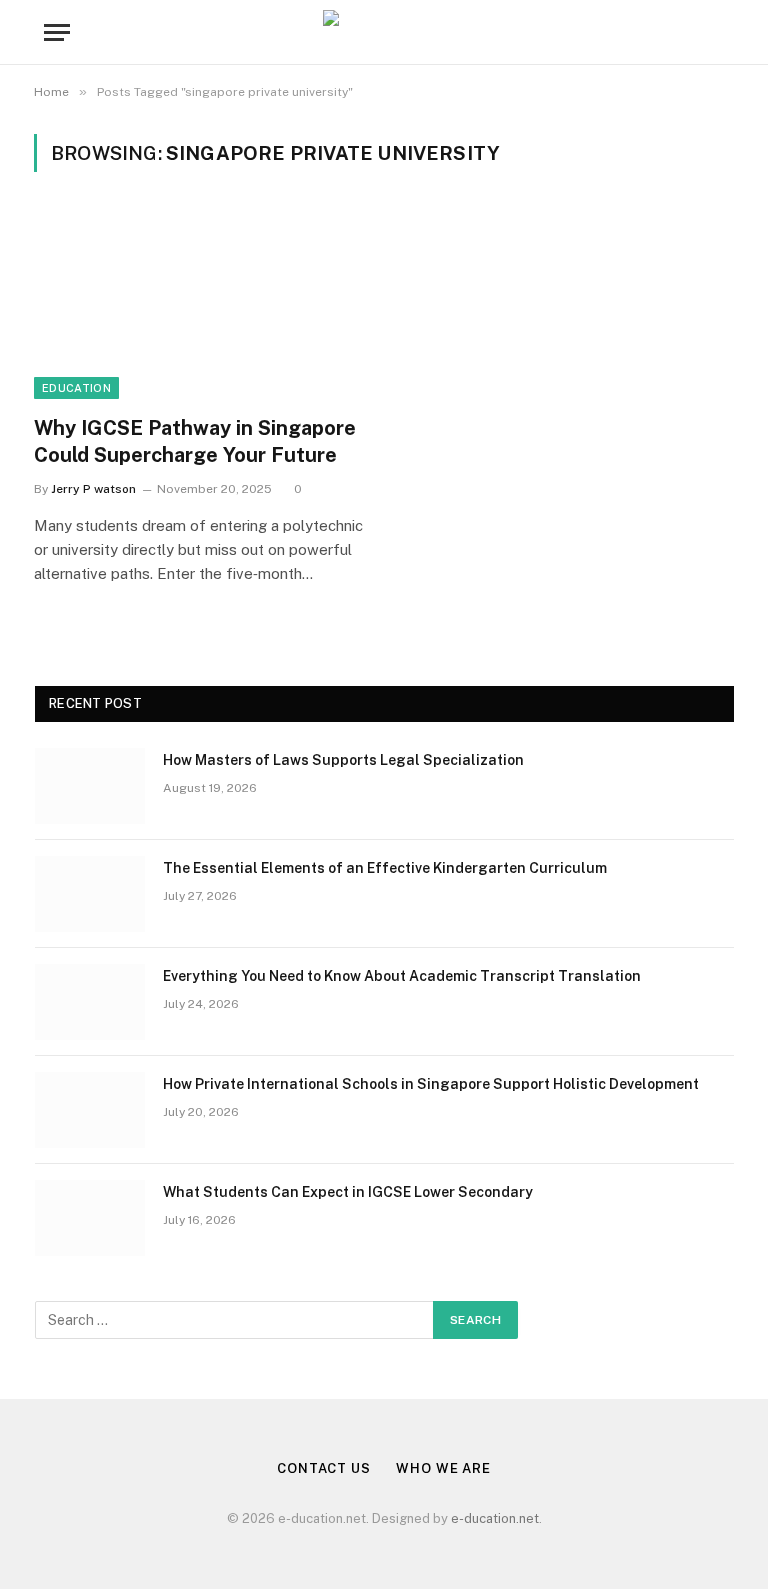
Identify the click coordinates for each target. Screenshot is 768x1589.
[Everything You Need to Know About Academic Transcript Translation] (90, 1002)
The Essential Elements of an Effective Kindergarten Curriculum (385, 868)
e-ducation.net (495, 1518)
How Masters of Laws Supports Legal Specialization (343, 760)
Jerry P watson (93, 489)
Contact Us (324, 1468)
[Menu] (57, 32)
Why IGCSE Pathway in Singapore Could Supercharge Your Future (195, 441)
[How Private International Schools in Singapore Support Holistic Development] (90, 1110)
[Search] (722, 32)
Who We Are (443, 1468)
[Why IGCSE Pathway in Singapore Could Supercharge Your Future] (200, 305)
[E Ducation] (384, 32)
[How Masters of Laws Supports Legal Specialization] (90, 786)
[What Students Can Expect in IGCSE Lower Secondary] (90, 1218)
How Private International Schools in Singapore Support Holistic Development (431, 1084)
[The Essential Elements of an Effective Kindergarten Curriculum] (90, 894)
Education (76, 388)
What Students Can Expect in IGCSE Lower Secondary (348, 1192)
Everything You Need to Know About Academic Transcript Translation (402, 976)
